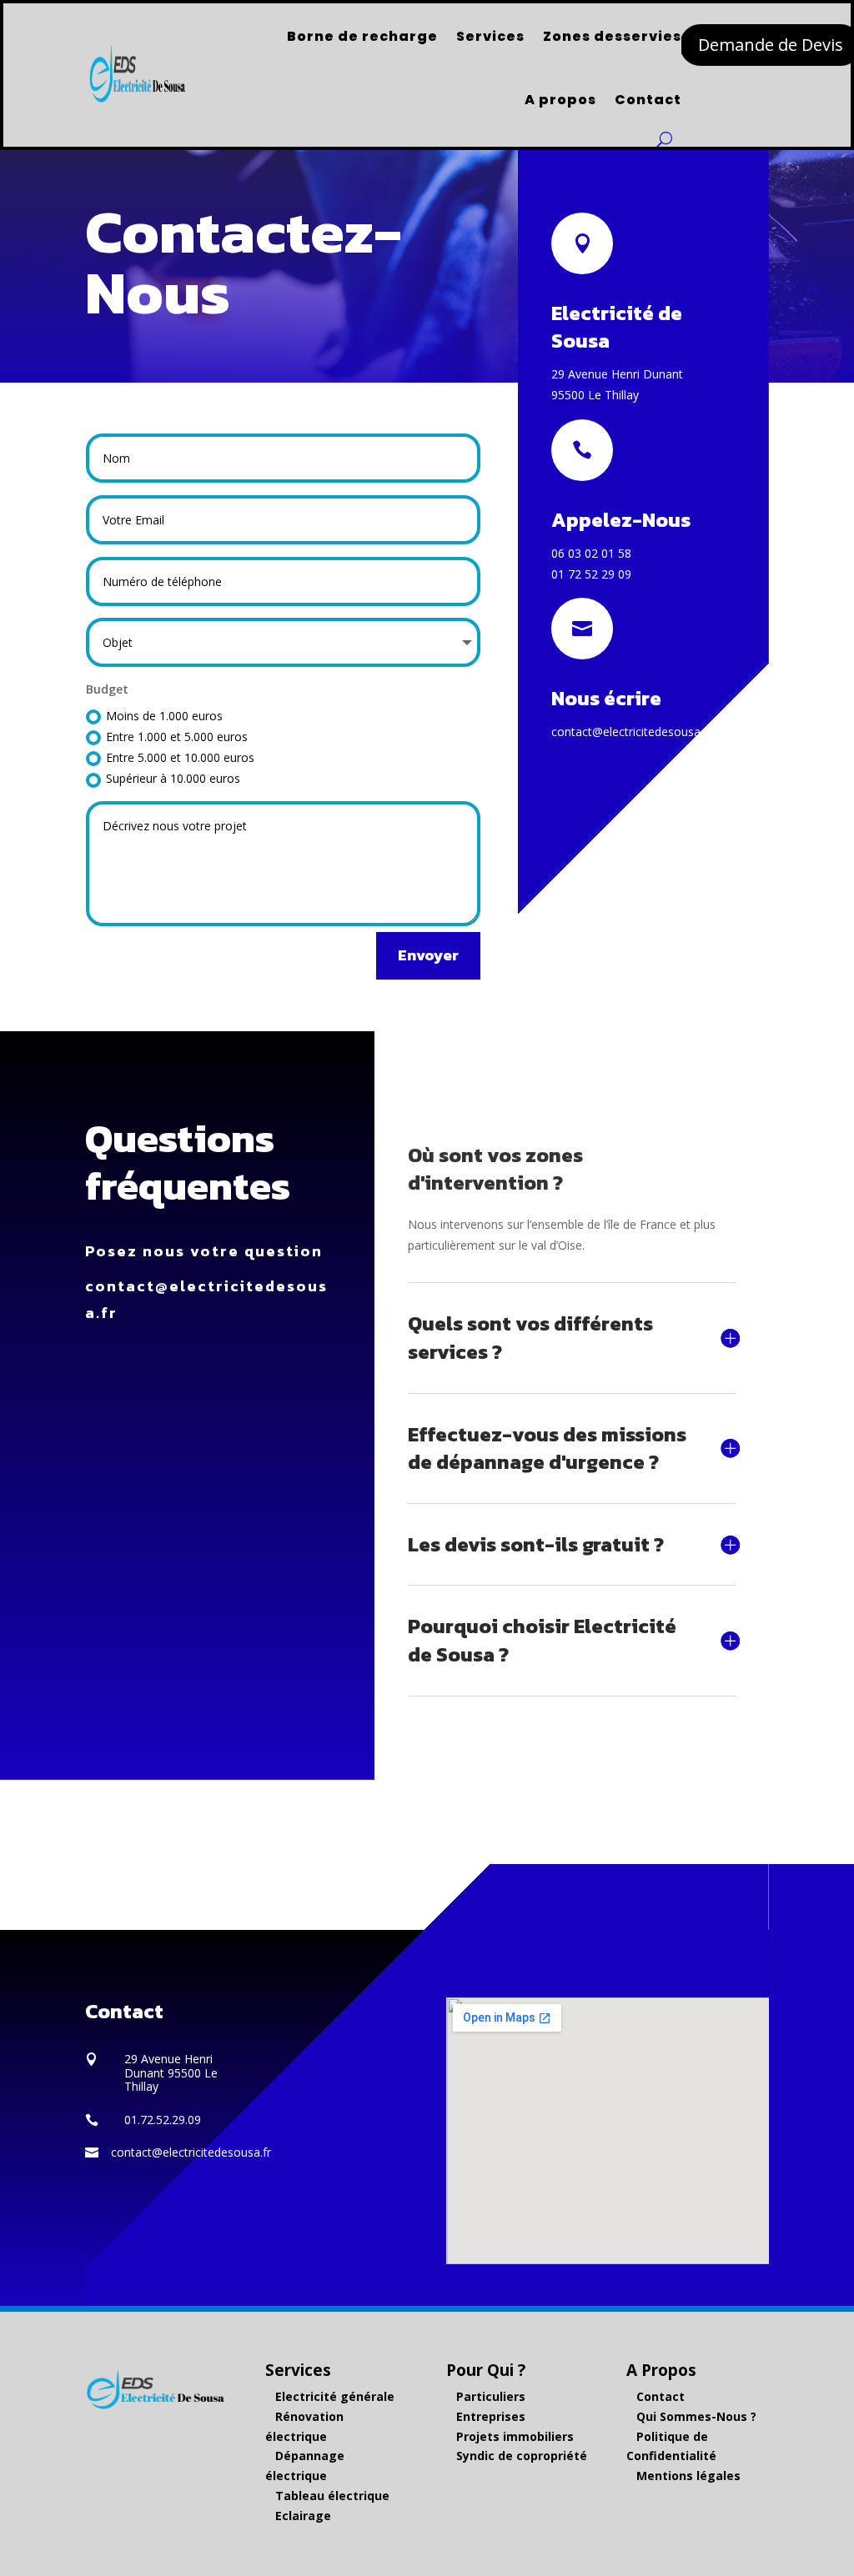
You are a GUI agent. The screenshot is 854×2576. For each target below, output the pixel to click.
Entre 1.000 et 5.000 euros (177, 737)
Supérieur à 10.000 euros (173, 778)
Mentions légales (688, 2476)
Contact (648, 100)
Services (490, 36)
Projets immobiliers (515, 2436)
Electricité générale (335, 2396)
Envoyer (428, 955)
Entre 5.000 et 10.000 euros (180, 757)
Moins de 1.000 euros (164, 716)
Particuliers (491, 2396)
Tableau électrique (332, 2496)
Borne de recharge (362, 36)
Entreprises (491, 2416)
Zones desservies (612, 36)
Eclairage (303, 2516)
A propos (560, 100)
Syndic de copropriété (522, 2456)
